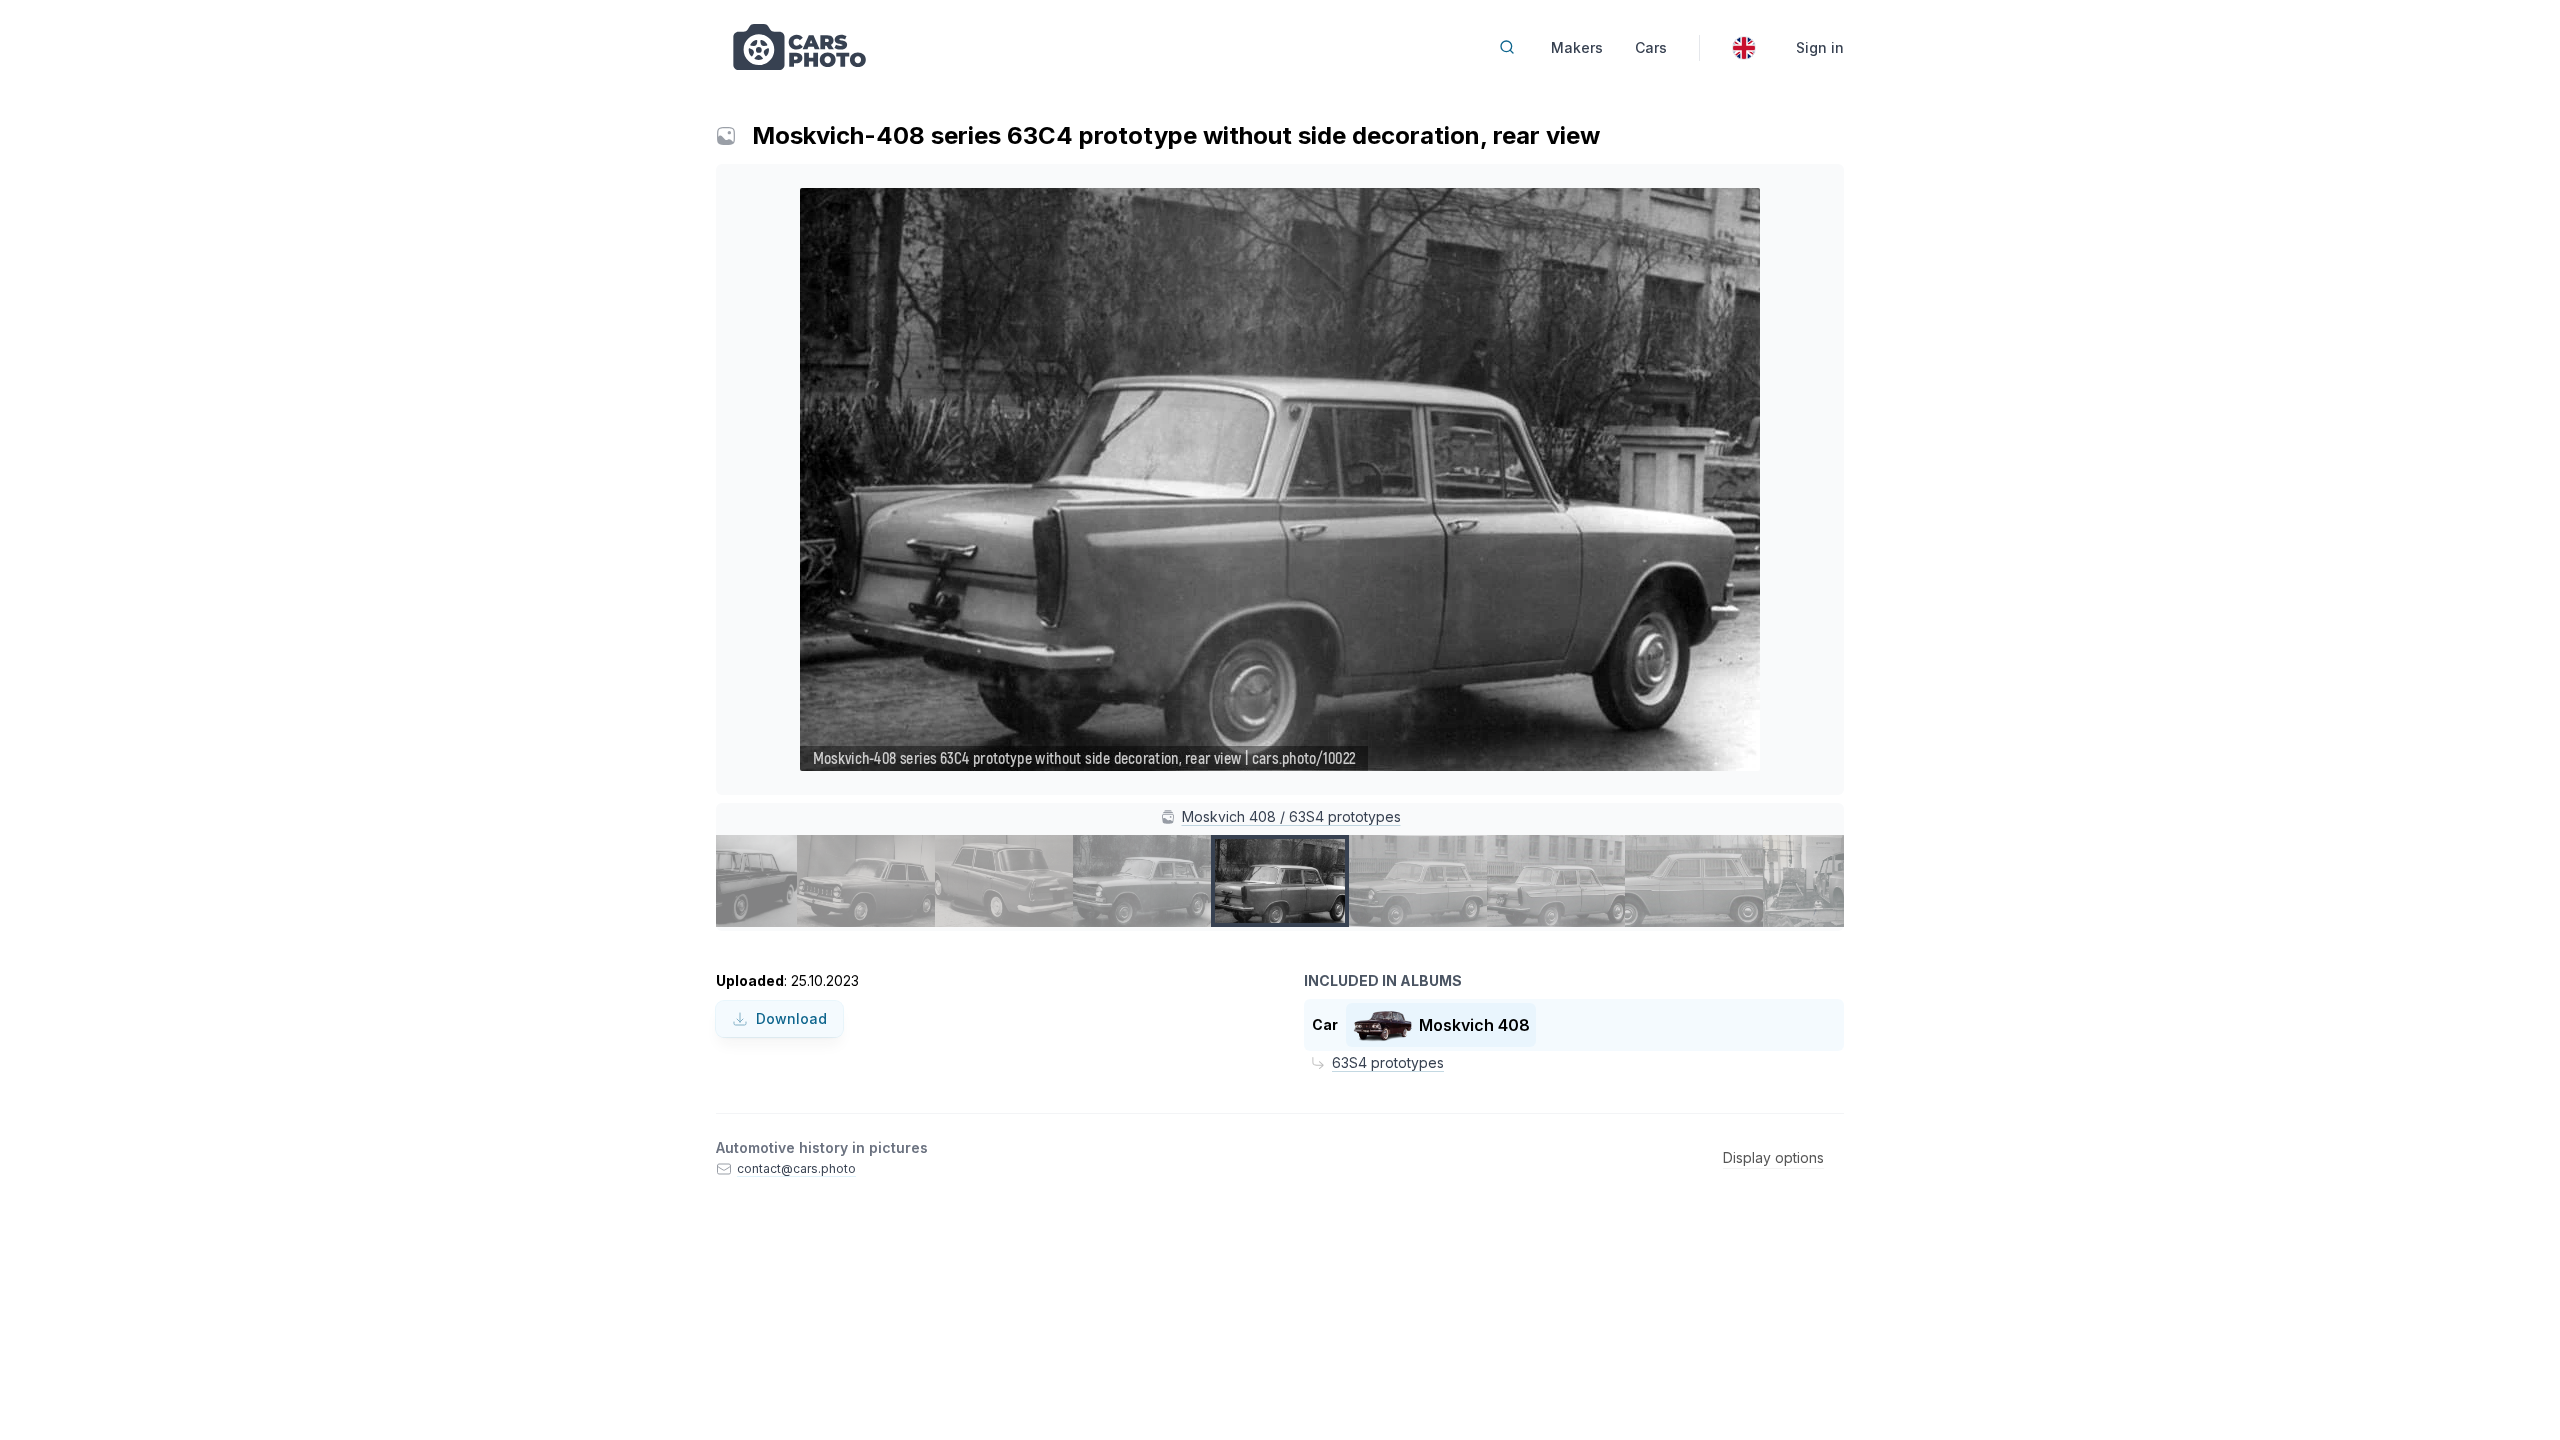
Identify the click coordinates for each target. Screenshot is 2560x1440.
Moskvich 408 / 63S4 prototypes (1291, 816)
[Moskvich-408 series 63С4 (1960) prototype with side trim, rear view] (1556, 881)
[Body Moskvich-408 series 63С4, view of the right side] (1832, 881)
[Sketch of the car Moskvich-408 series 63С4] (728, 881)
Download (791, 1018)
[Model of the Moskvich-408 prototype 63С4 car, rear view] (1004, 881)
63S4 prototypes (1388, 1062)
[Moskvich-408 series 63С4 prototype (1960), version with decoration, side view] (1694, 881)
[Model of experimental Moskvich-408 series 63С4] (866, 881)
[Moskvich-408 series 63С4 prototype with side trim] (1418, 881)
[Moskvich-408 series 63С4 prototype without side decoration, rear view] (1280, 881)
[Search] (1507, 47)
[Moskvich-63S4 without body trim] (1142, 881)
